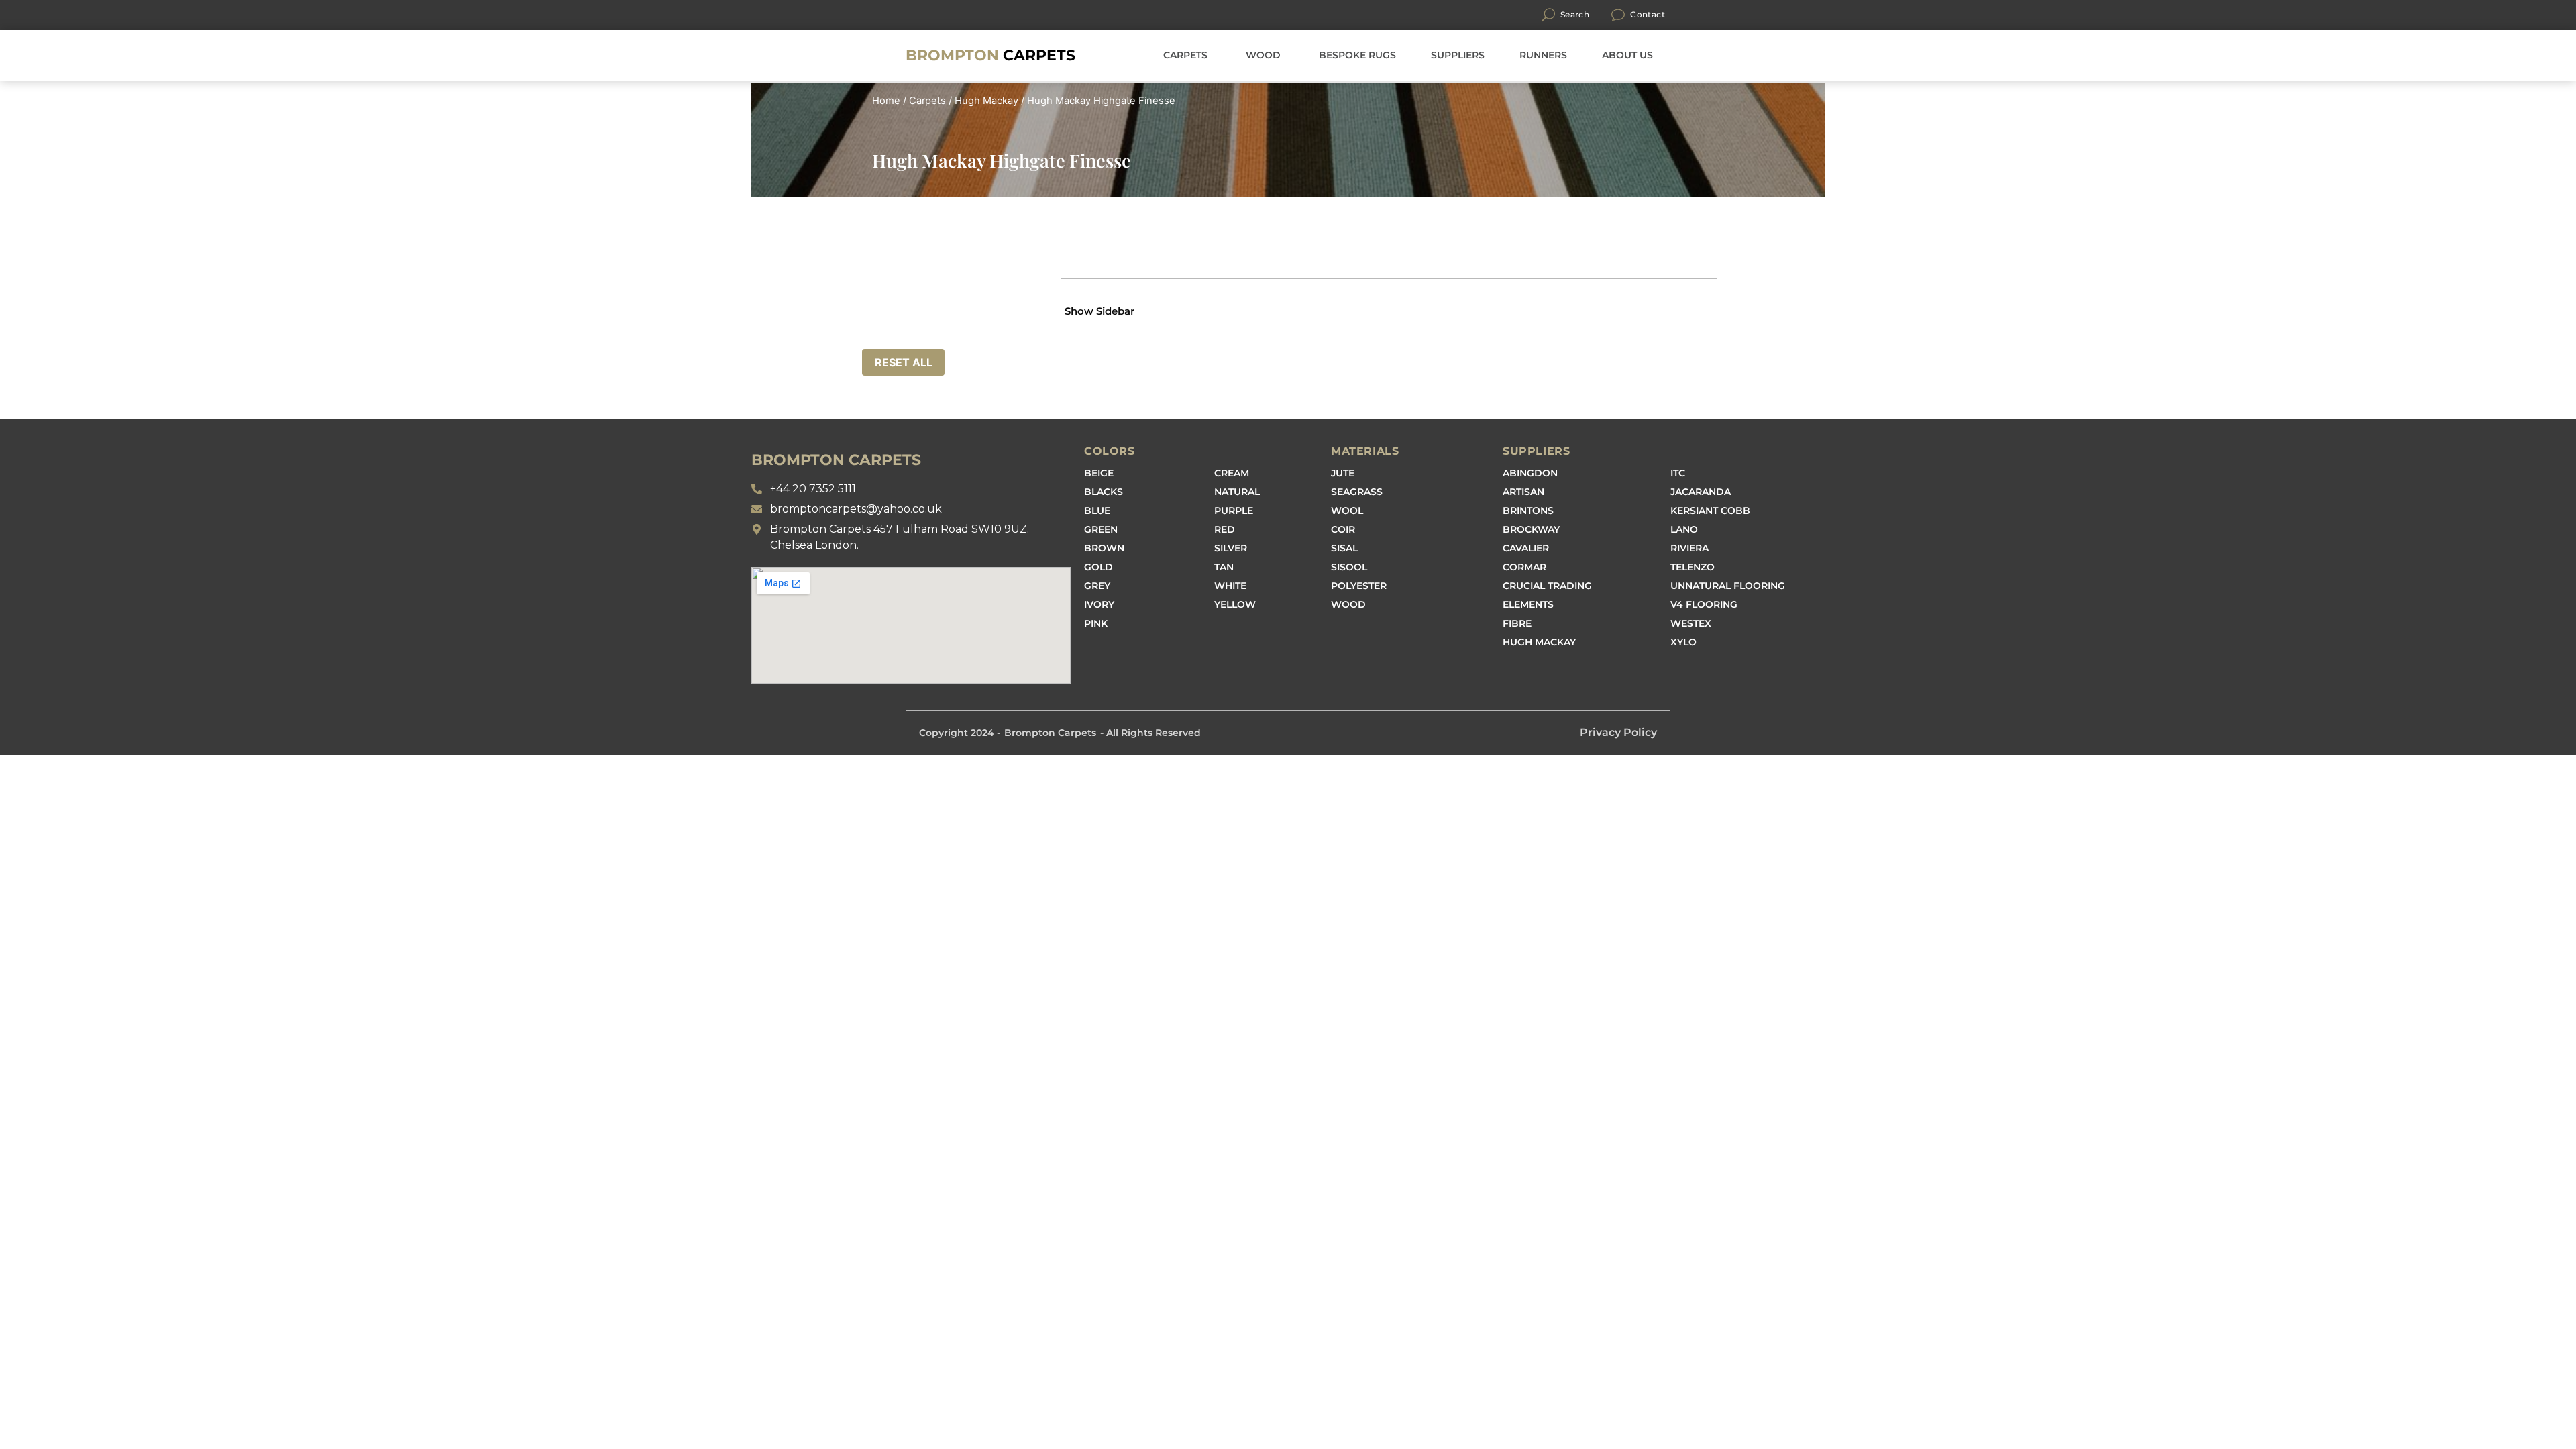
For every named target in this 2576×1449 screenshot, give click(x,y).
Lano (1684, 529)
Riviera (1689, 548)
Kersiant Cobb (1710, 511)
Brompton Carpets (1050, 733)
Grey (1097, 586)
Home (886, 101)
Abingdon (1530, 473)
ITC (1678, 473)
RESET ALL (904, 362)
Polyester (1359, 586)
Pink (1096, 623)
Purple (1234, 511)
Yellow (1235, 604)
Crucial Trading (1547, 586)
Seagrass (1357, 492)
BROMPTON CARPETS (836, 460)
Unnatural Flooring (1728, 586)
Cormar (1524, 567)
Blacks (1104, 492)
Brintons (1528, 511)
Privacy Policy (1618, 732)
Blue (1097, 511)
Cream (1232, 473)
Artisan (1523, 492)
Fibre (1517, 623)
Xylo (1683, 642)
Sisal (1344, 548)
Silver (1231, 548)
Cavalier (1526, 548)
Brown (1104, 548)
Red (1225, 529)
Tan (1224, 567)
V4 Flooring (1704, 604)
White (1230, 586)
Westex (1691, 623)
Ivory (1099, 604)
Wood (1348, 604)
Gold (1098, 567)
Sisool (1349, 567)
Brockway (1531, 529)
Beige (1099, 473)
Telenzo (1693, 567)
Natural (1237, 492)
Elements (1528, 604)
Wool (1347, 511)
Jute (1343, 473)
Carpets (990, 55)
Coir (1343, 529)
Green (1101, 529)
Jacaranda (1701, 492)
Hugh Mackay (986, 101)
